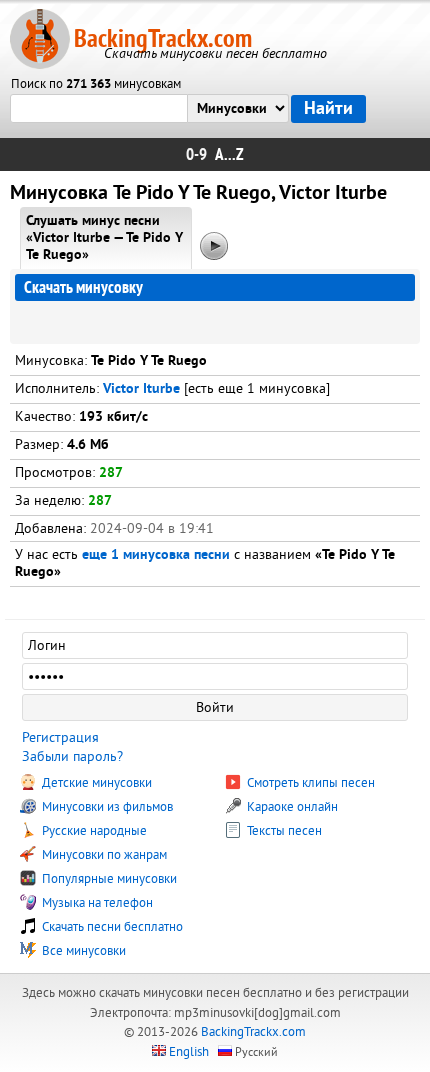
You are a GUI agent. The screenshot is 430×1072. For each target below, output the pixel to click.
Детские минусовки (95, 783)
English (189, 1052)
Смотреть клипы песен (309, 783)
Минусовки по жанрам (103, 855)
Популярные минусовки (108, 879)
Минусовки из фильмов (106, 807)
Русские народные (93, 831)
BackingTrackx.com (163, 38)
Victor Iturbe (141, 389)
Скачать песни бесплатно (111, 927)
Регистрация (60, 737)
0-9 (196, 154)
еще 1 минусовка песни (156, 555)
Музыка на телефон (96, 903)
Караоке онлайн (291, 807)
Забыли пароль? (72, 756)
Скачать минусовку (83, 287)
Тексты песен (283, 831)
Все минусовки (82, 951)
